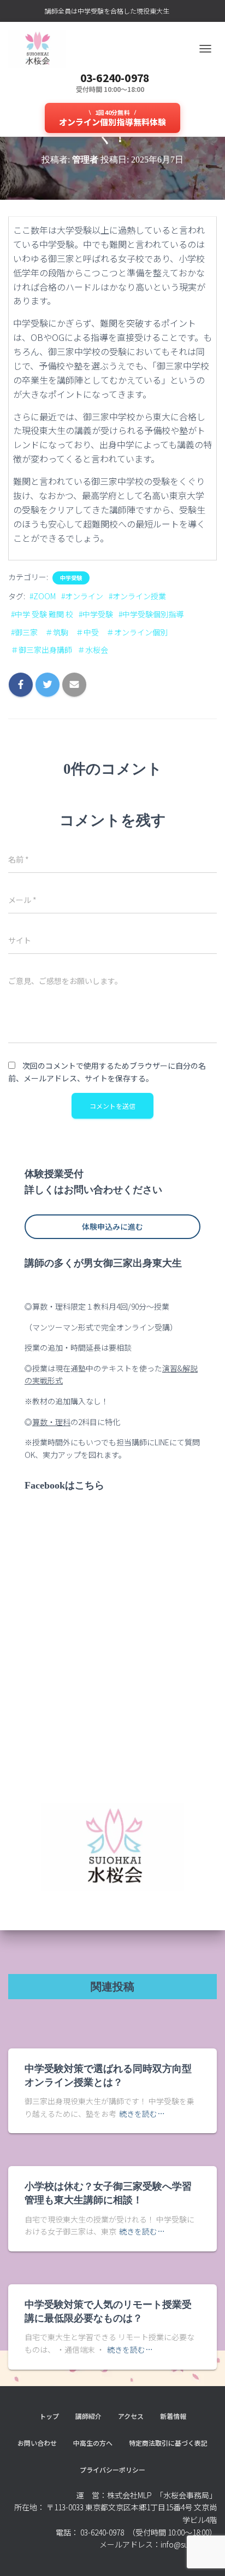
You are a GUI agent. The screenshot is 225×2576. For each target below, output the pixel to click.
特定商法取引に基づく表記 (168, 2443)
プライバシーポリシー (112, 2470)
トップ (49, 2416)
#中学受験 (96, 614)
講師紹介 (88, 2416)
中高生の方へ (93, 2443)
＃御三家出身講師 (42, 650)
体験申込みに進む (112, 1226)
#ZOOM (43, 596)
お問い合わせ (37, 2443)
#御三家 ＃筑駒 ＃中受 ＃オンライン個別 (89, 632)
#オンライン (82, 596)
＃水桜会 (93, 650)
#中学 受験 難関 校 (42, 614)
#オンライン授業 (137, 596)
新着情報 (173, 2416)
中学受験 (71, 578)
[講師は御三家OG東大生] (41, 49)
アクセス (131, 2416)
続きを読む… (142, 2114)
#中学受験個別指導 (151, 614)
